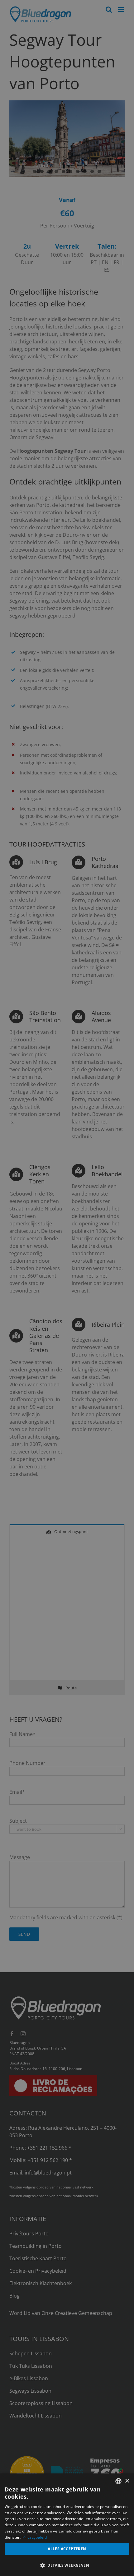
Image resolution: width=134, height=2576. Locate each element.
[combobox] (118, 2481)
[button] (67, 2565)
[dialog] (67, 2525)
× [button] (127, 2481)
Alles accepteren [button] (67, 2549)
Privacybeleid (35, 2537)
